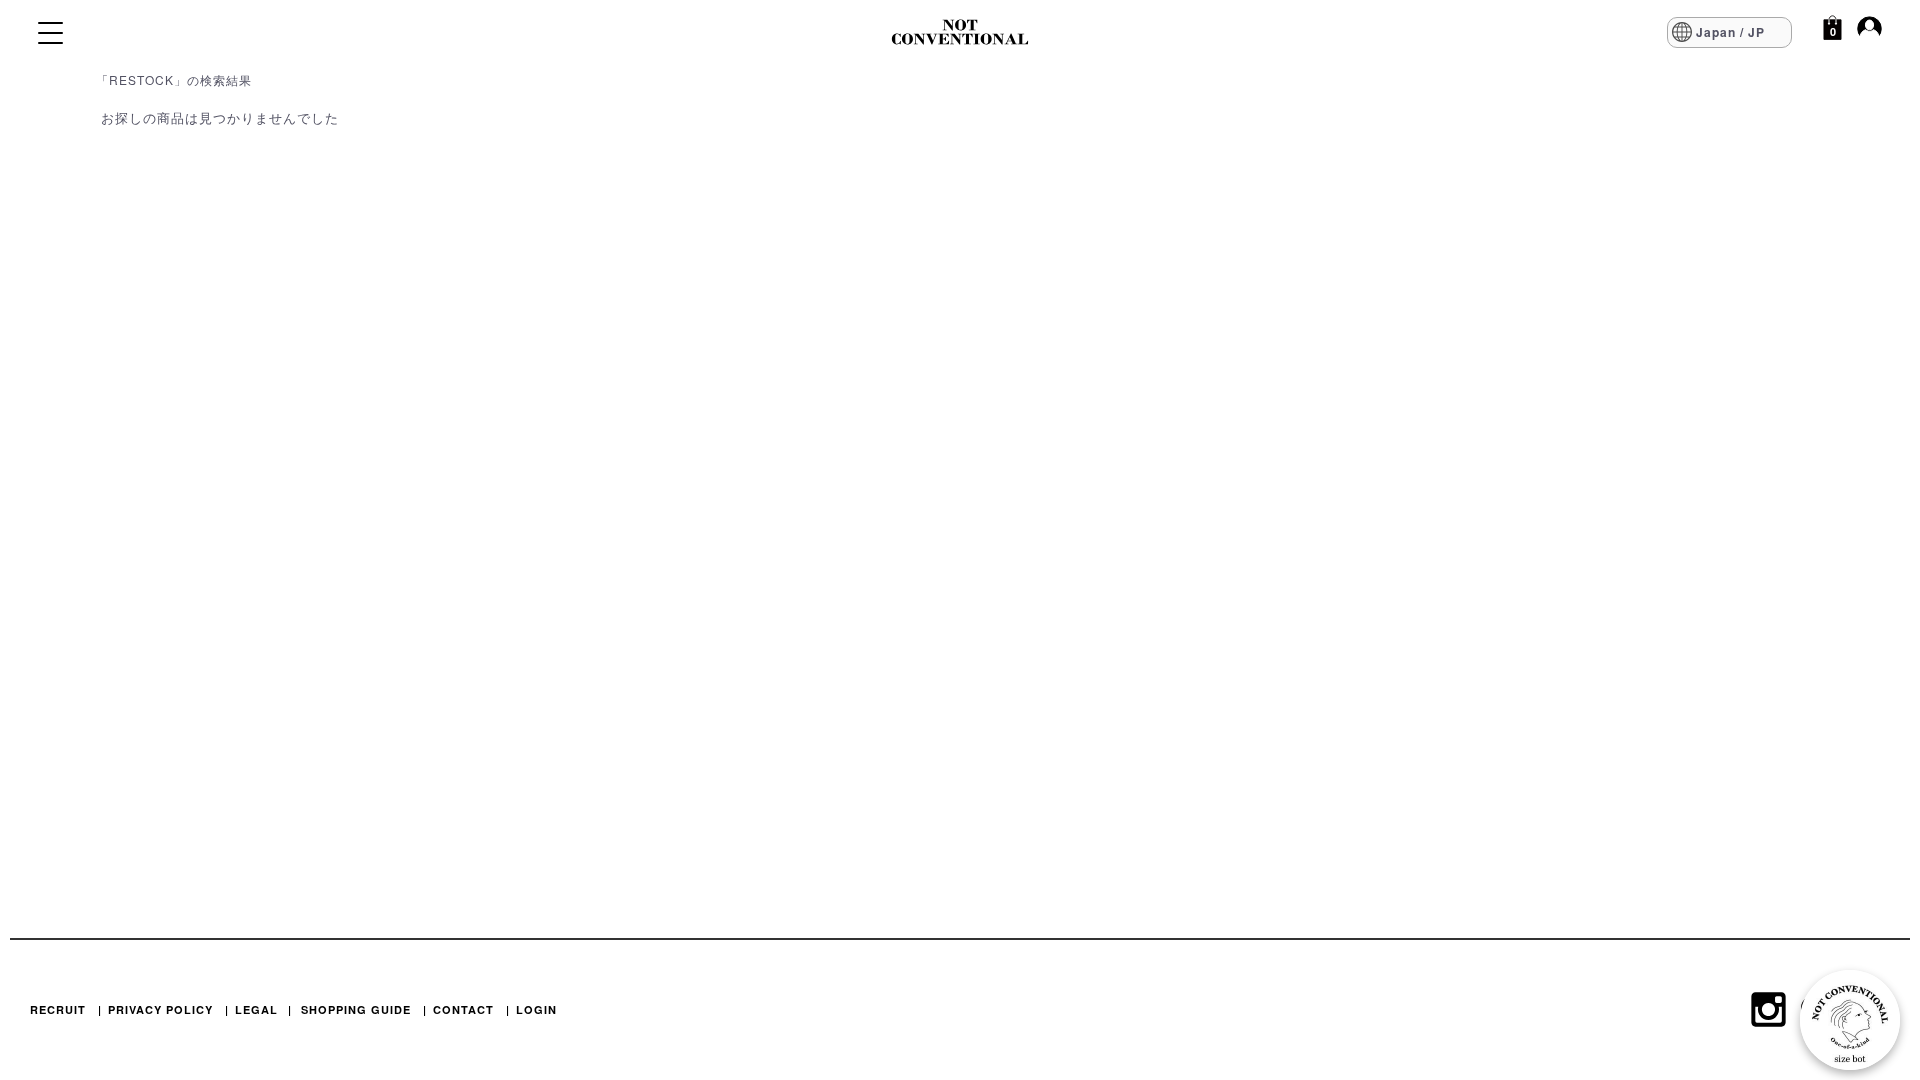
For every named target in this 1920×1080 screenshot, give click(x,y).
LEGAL (256, 1009)
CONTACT (463, 1009)
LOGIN (536, 1009)
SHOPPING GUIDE (356, 1009)
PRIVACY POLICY (160, 1009)
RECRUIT (58, 1009)
